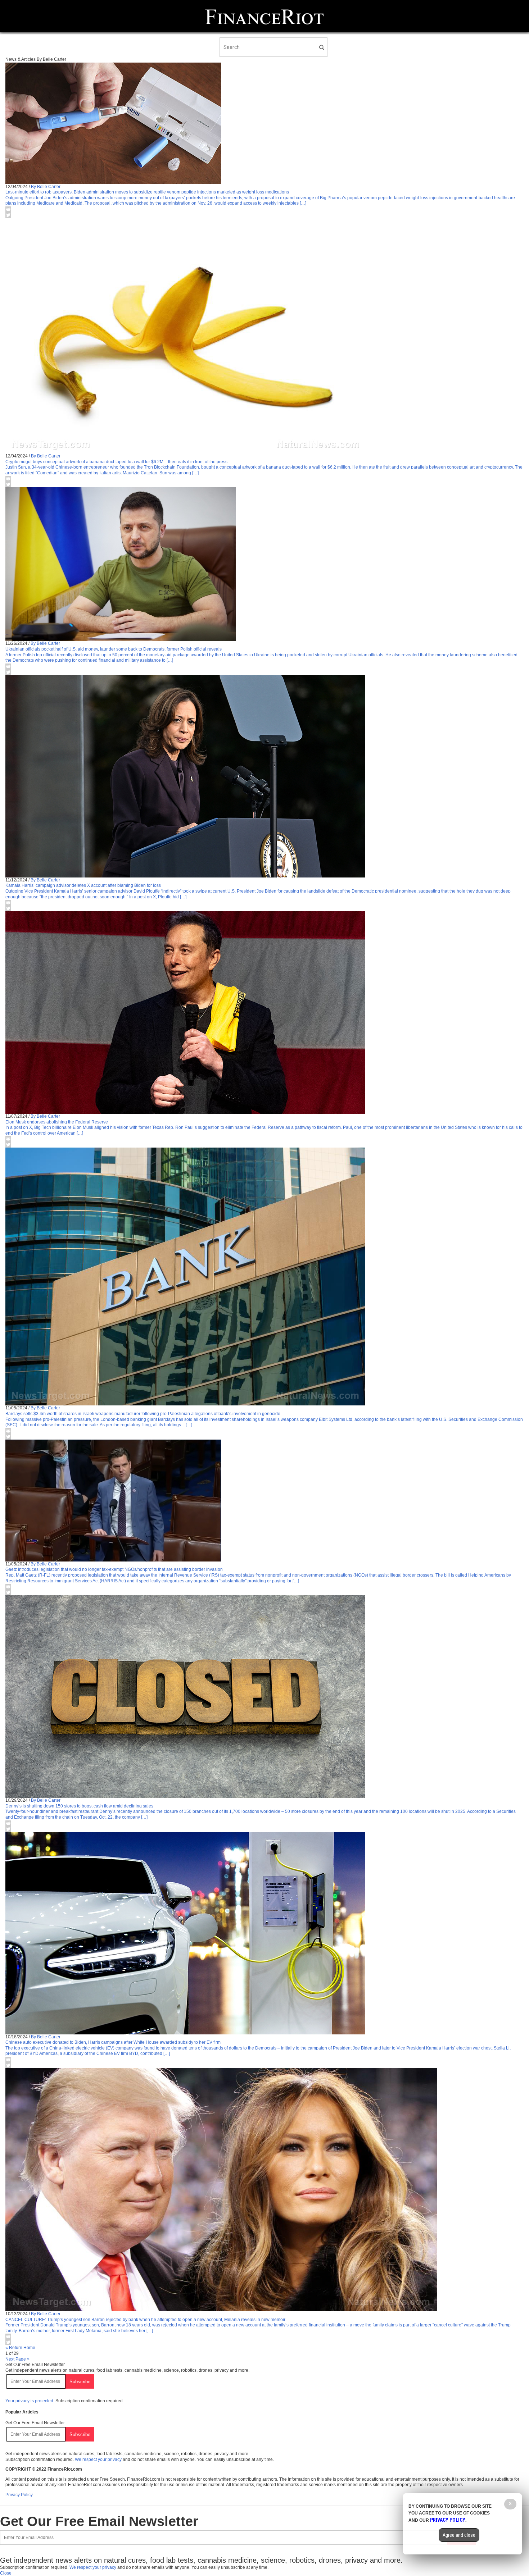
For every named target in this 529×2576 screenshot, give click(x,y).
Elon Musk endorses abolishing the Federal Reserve (57, 1122)
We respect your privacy (98, 2459)
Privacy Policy (19, 2495)
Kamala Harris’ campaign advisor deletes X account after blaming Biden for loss (83, 885)
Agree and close (459, 2535)
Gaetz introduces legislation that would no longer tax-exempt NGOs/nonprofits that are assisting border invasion (114, 1569)
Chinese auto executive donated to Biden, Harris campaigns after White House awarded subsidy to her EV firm (113, 2042)
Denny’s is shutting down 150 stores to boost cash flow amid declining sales (79, 1806)
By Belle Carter (46, 187)
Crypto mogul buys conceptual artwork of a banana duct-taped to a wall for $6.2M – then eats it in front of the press (116, 462)
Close (6, 2573)
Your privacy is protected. (30, 2401)
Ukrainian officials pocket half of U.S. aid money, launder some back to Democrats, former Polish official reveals (114, 649)
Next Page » (17, 2359)
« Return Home (20, 2348)
